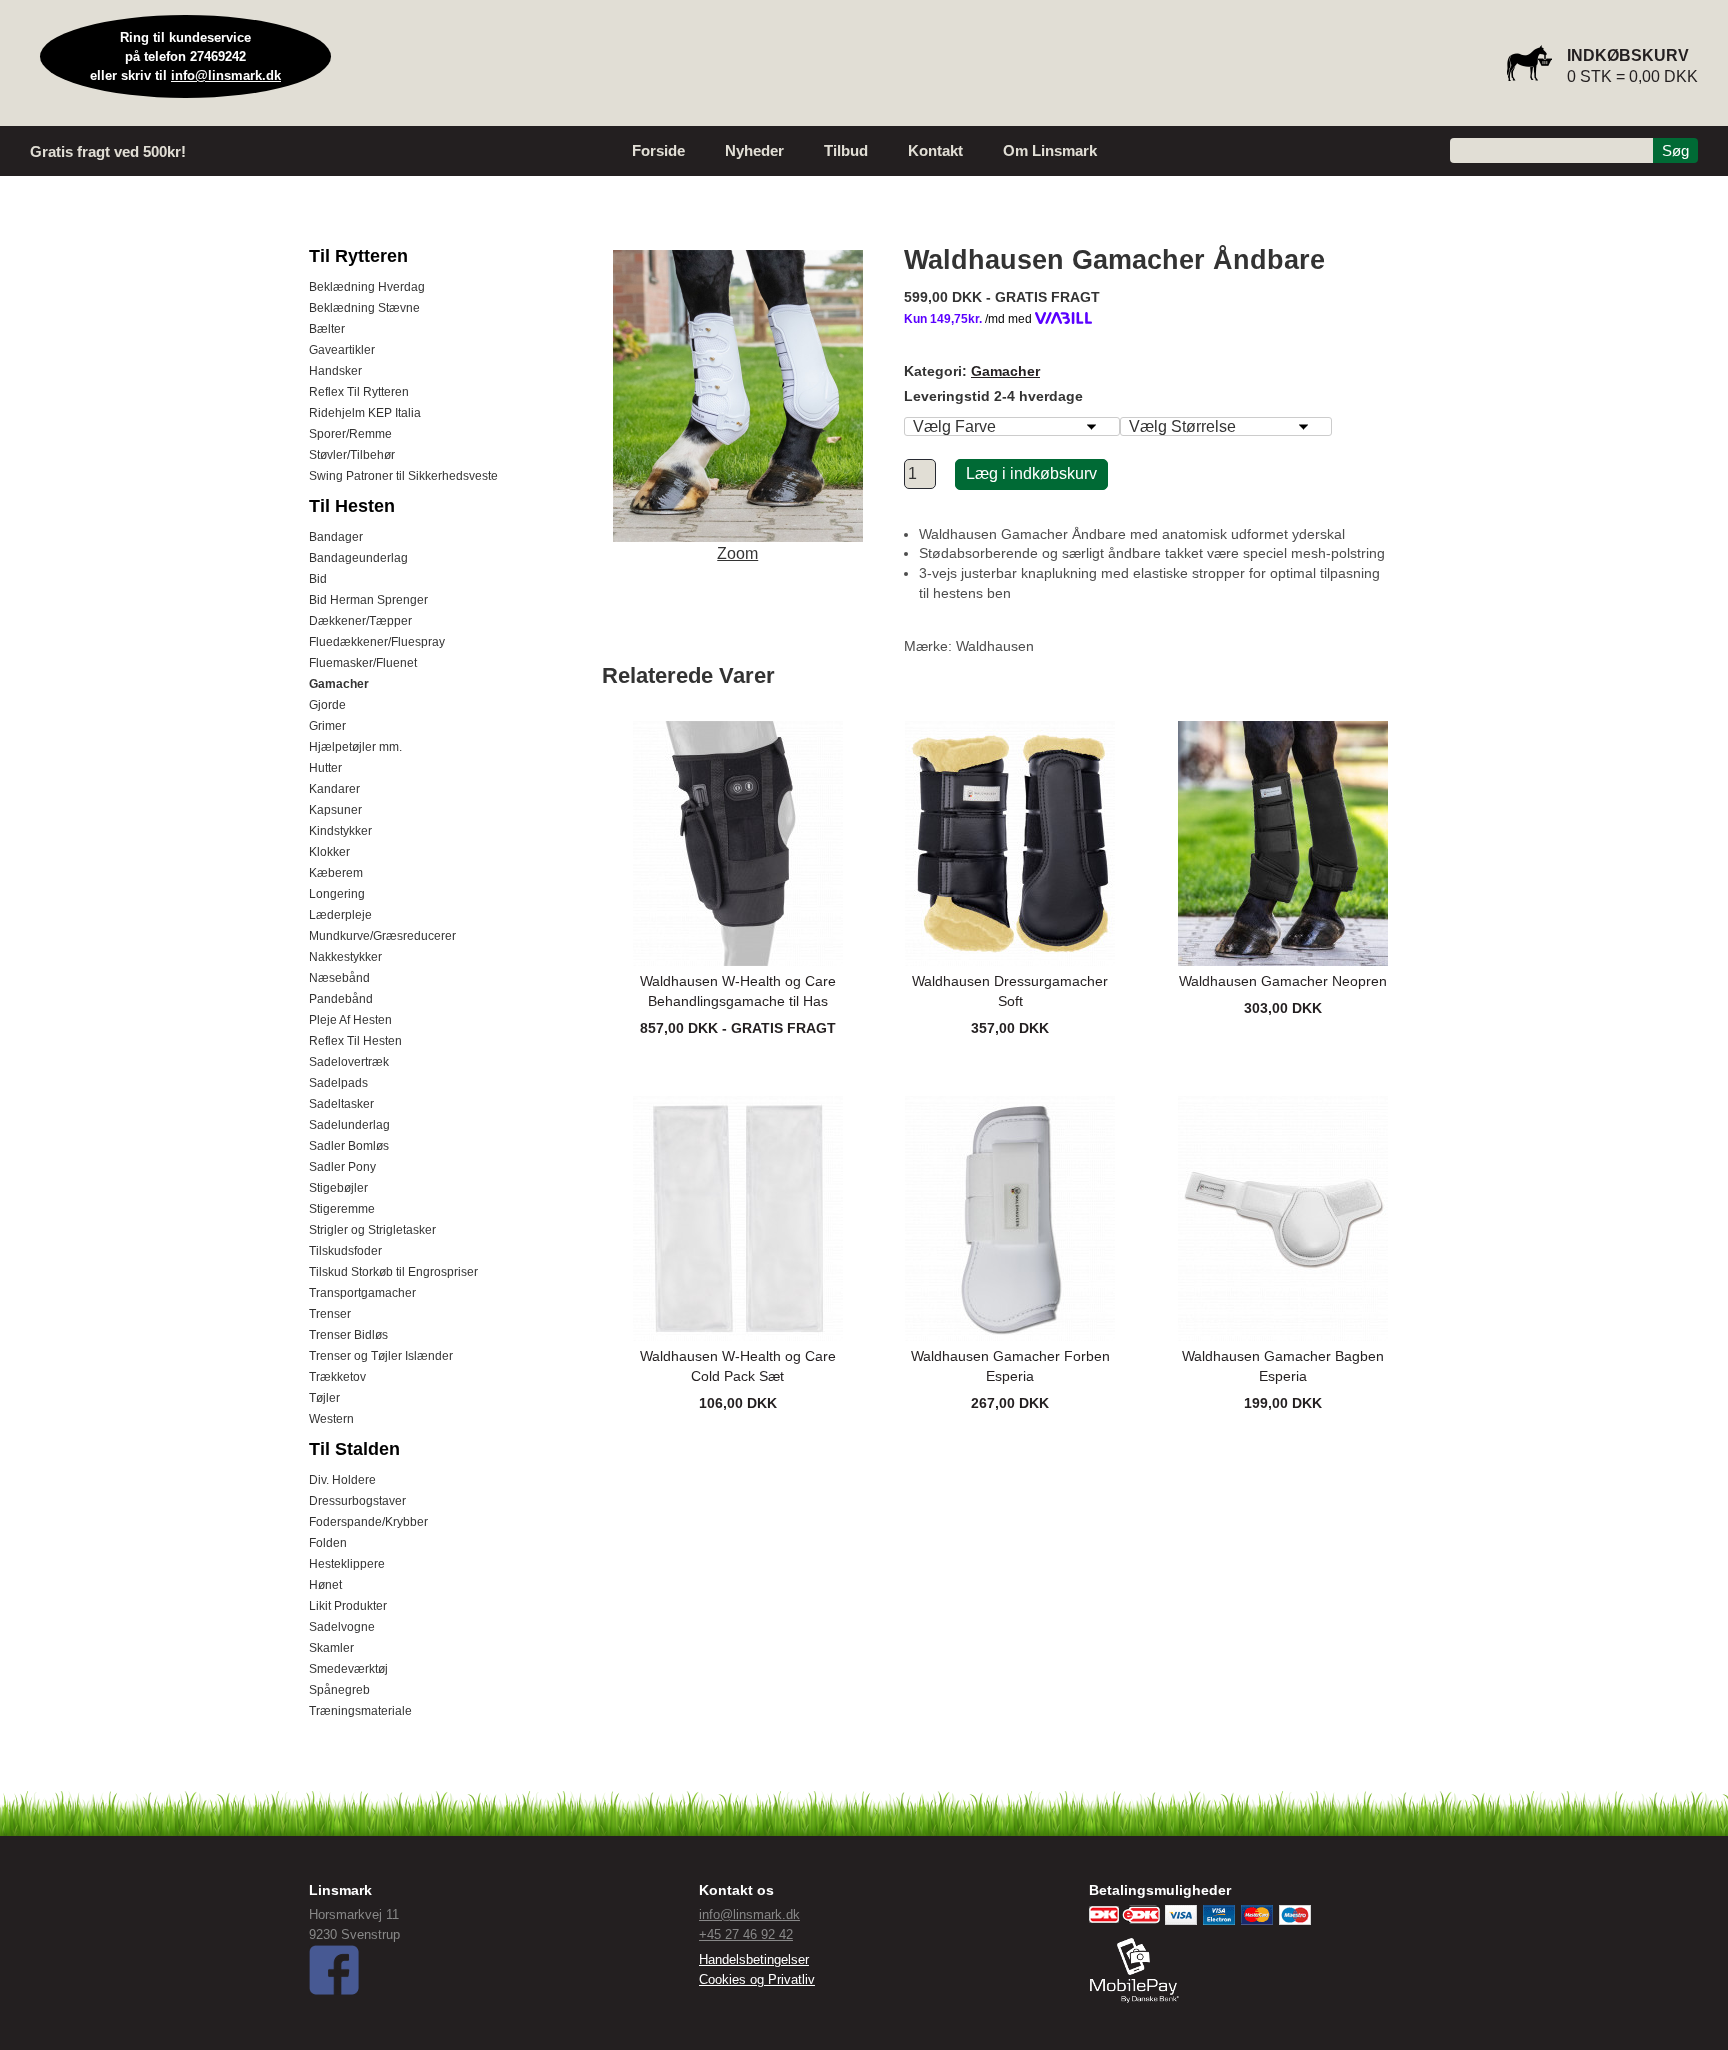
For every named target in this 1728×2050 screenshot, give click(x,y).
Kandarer (334, 789)
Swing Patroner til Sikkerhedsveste (403, 476)
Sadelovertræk (349, 1062)
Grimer (327, 726)
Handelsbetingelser (754, 1959)
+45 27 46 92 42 (746, 1934)
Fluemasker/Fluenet (363, 663)
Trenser (330, 1314)
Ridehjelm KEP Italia (365, 413)
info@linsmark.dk (226, 75)
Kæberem (336, 873)
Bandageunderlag (358, 558)
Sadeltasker (341, 1104)
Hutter (325, 768)
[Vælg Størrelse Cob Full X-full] (1226, 426)
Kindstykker (340, 831)
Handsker (335, 371)
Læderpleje (340, 915)
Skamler (331, 1648)
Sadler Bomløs (349, 1146)
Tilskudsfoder (345, 1251)
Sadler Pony (342, 1167)
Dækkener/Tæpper (360, 621)
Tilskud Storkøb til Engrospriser (393, 1272)
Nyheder (754, 150)
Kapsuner (335, 810)
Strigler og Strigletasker (372, 1230)
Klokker (329, 852)
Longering (337, 894)
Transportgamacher (362, 1293)
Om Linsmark (1050, 150)
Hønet (325, 1585)
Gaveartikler (342, 350)
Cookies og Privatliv (757, 1979)
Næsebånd (339, 978)
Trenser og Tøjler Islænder (381, 1356)
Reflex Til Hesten (355, 1041)
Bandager (336, 537)
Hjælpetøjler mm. (355, 747)
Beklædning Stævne (364, 308)
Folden (328, 1543)
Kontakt (935, 150)
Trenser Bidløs (348, 1335)
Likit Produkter (348, 1606)
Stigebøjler (338, 1188)
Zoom (737, 553)
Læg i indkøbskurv (1031, 473)
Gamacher (339, 684)
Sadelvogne (342, 1627)
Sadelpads (338, 1083)
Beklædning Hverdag (367, 287)
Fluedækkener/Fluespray (377, 642)
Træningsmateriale (360, 1711)
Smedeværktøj (348, 1669)
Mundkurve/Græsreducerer (382, 936)
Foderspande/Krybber (368, 1522)
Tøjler (324, 1398)
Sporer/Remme (350, 434)
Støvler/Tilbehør (352, 455)
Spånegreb (339, 1690)
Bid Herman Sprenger (368, 600)
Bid (318, 579)
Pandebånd (341, 999)
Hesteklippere (347, 1564)
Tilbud (846, 150)
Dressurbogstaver (357, 1501)
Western (331, 1419)
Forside (658, 150)
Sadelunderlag (349, 1125)
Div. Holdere (342, 1480)
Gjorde (327, 705)
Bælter (327, 329)
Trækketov (337, 1377)
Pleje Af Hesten (350, 1020)
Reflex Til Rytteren (359, 392)
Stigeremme (342, 1209)
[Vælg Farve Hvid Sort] (1012, 426)
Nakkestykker (345, 957)
